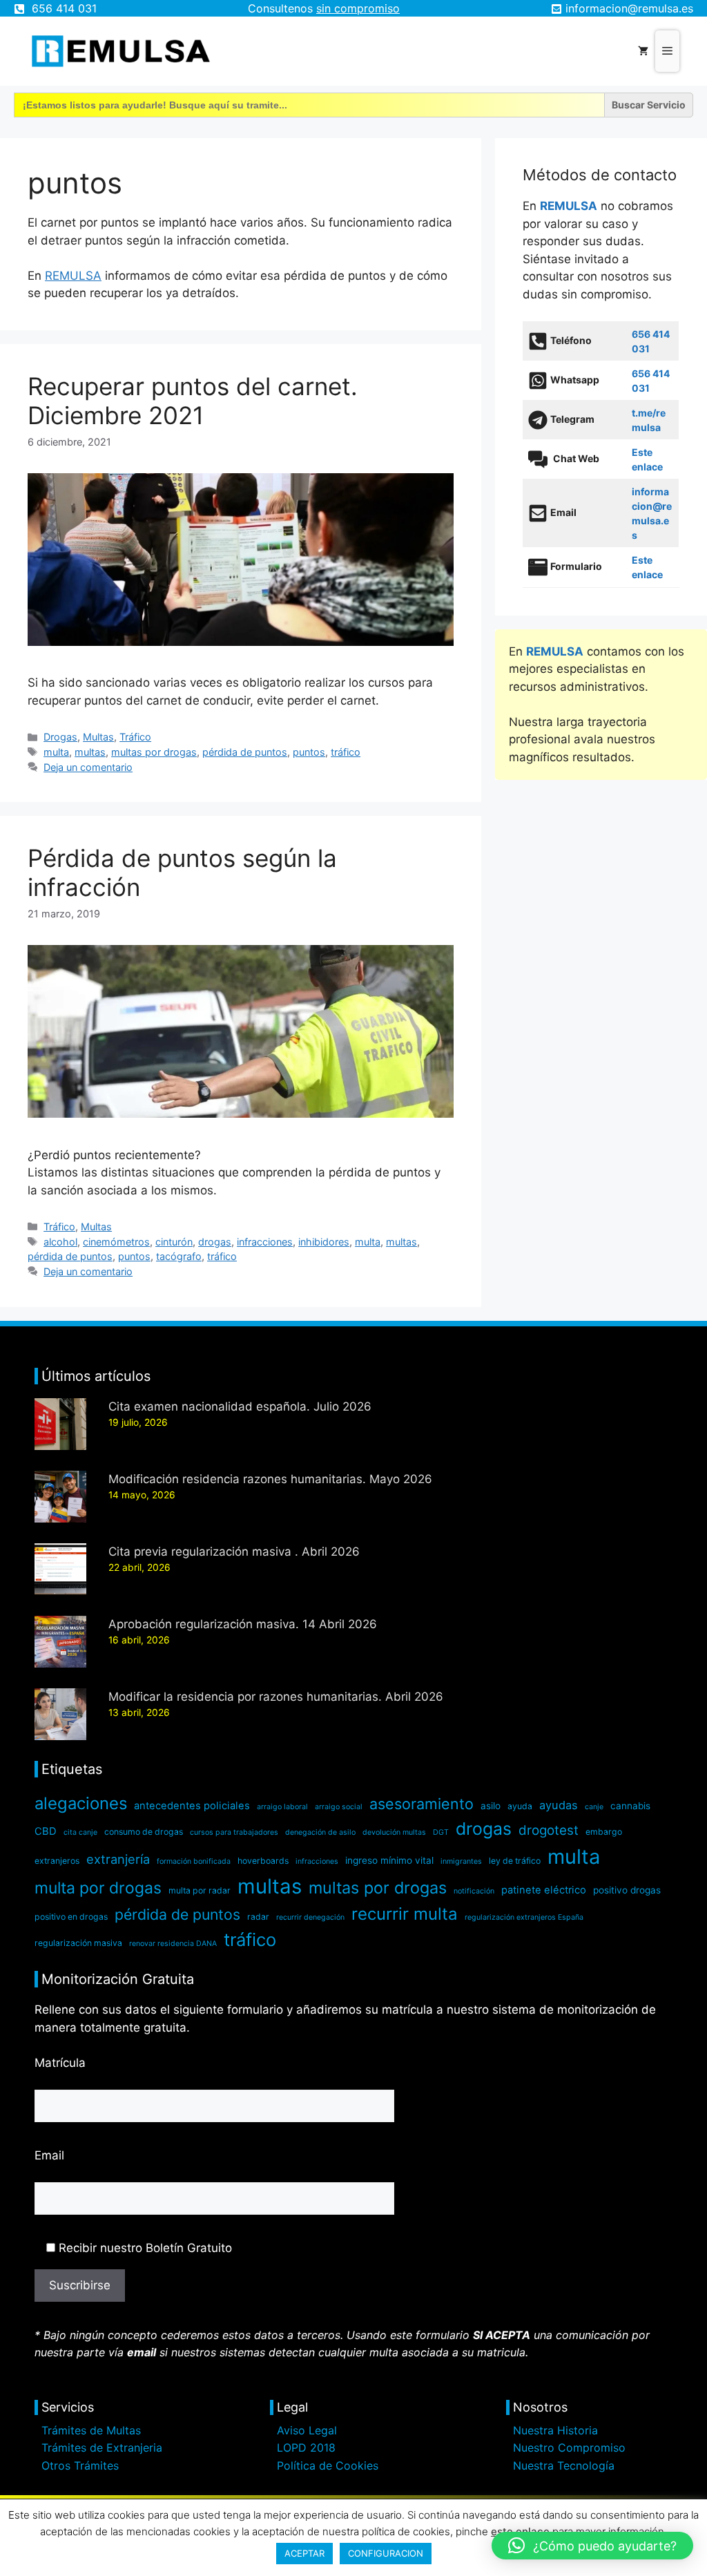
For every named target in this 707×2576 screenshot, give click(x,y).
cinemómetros (116, 1242)
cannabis (630, 1806)
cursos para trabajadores (234, 1832)
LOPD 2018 (306, 2448)
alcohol (60, 1242)
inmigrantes (461, 1861)
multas (90, 752)
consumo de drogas (144, 1832)
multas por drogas (154, 752)
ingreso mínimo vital (389, 1860)
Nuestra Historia (555, 2430)
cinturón (174, 1242)
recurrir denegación (310, 1917)
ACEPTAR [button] (304, 2553)
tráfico (346, 752)
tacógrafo (179, 1256)
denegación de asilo (320, 1832)
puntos (309, 752)
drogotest (549, 1830)
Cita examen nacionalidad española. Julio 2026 (240, 1406)
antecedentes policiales (192, 1806)
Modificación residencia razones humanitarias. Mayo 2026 (270, 1479)
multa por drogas (98, 1888)
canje (594, 1807)
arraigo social (339, 1807)
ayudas (559, 1805)
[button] (592, 2546)
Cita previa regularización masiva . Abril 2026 (234, 1552)
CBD (46, 1831)
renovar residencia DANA (173, 1944)
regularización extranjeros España (524, 1917)
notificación (474, 1891)
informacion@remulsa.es (629, 8)
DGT (441, 1832)
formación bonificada (194, 1861)
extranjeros (57, 1861)
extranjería (118, 1859)
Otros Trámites (80, 2465)
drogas (215, 1242)
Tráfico (135, 737)
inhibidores (324, 1242)
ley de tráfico (515, 1861)
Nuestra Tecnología (564, 2465)
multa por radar (200, 1890)
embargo (604, 1832)
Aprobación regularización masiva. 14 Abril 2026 (243, 1624)
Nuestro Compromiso (569, 2448)
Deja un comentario (88, 767)
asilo (491, 1806)
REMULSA (73, 276)
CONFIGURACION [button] (386, 2553)
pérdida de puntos (245, 752)
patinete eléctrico (544, 1890)
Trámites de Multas (91, 2430)
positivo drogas (627, 1890)
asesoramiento (422, 1804)
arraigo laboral (282, 1807)
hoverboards (263, 1861)
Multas (98, 737)
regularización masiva (78, 1943)
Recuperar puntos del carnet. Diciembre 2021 (193, 401)
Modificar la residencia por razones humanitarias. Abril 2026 (276, 1697)
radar (258, 1917)
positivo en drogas (71, 1917)
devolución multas (394, 1832)
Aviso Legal (307, 2430)
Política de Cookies (328, 2465)
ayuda (520, 1806)
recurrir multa (405, 1914)
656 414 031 (64, 8)
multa (56, 752)
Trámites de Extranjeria (102, 2448)
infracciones (265, 1242)
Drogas (60, 737)
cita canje (80, 1832)
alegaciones (81, 1803)
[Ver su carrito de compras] (643, 51)
